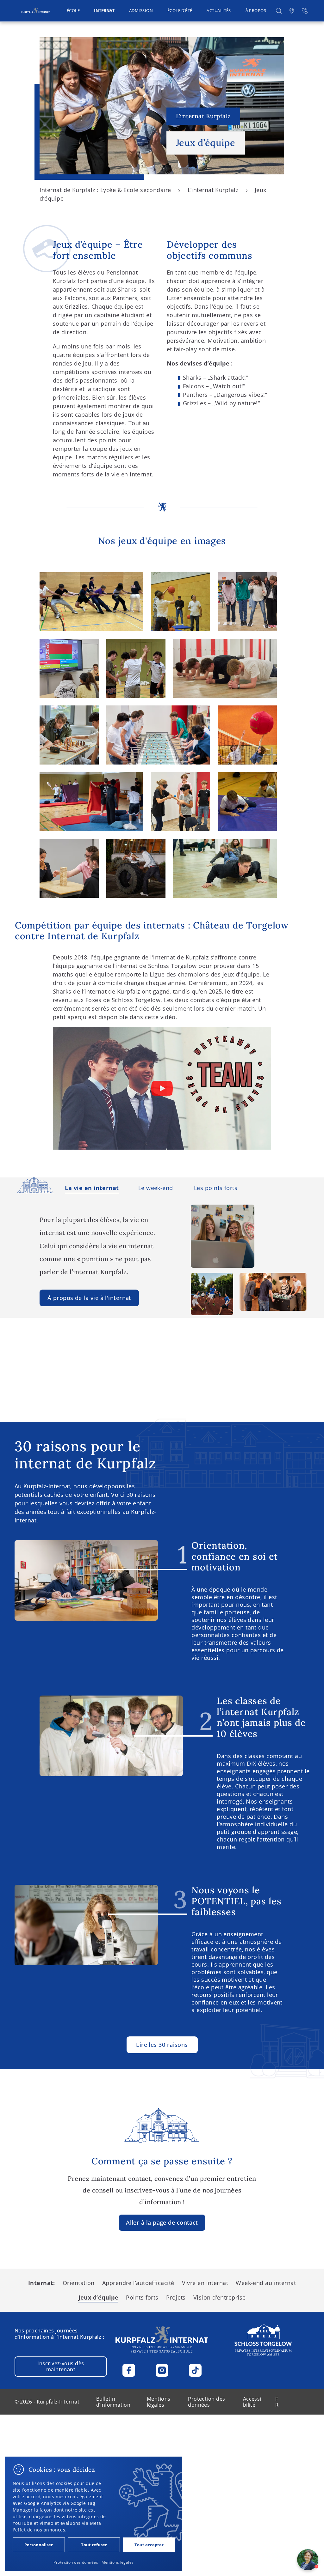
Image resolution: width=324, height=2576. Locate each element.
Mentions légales (159, 2402)
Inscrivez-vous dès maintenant (61, 2366)
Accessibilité (252, 2402)
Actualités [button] (219, 11)
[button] (279, 11)
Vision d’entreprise (220, 2297)
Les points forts (216, 1188)
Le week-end (156, 1188)
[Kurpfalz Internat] (35, 11)
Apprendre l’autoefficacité (138, 2283)
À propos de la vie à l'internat (89, 1298)
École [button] (73, 11)
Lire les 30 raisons (162, 2045)
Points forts (142, 2297)
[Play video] (162, 1088)
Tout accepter (149, 2545)
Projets (176, 2297)
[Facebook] (129, 2370)
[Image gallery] (92, 602)
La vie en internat (92, 1188)
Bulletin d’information (113, 2402)
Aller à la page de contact (162, 2223)
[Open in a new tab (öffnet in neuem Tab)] (292, 11)
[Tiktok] (195, 2370)
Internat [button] (105, 11)
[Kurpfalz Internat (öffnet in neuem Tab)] (263, 2340)
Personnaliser (39, 2545)
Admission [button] (141, 11)
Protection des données (206, 2402)
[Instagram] (162, 2370)
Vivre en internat (205, 2283)
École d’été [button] (180, 11)
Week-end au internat (266, 2283)
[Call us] (305, 11)
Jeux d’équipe (99, 2297)
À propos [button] (256, 11)
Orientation (79, 2283)
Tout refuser (94, 2545)
